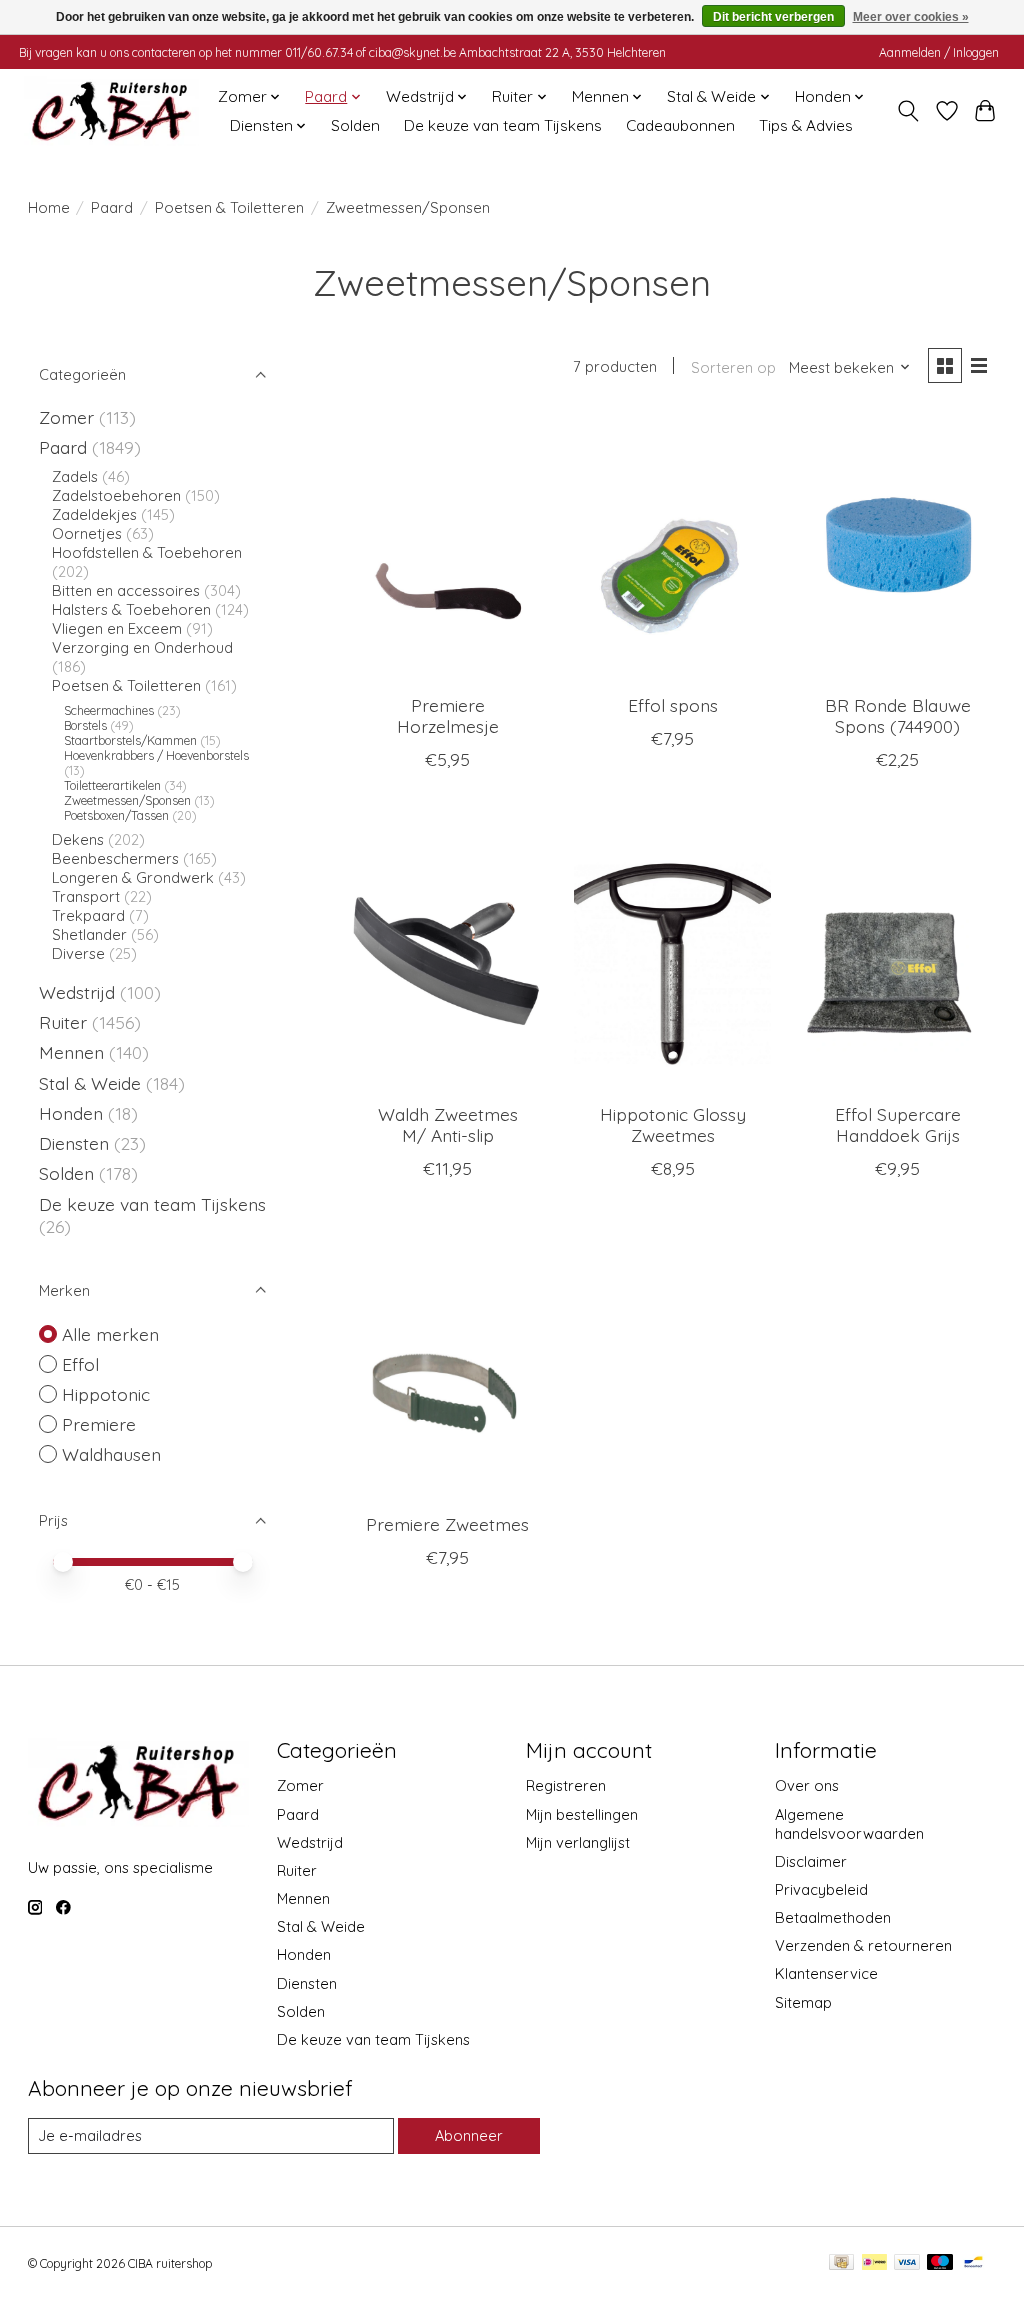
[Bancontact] (973, 2263)
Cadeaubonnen (680, 125)
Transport (86, 896)
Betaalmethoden (833, 1917)
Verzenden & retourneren (863, 1945)
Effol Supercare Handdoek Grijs (898, 1124)
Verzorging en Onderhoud (142, 647)
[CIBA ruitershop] (111, 111)
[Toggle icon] (907, 111)
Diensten (74, 1143)
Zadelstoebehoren (116, 495)
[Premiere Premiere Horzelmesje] (447, 547)
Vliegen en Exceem (117, 628)
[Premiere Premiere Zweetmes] (447, 1365)
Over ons (807, 1785)
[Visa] (907, 2263)
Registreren (566, 1785)
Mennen (71, 1052)
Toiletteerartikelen (112, 785)
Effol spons (673, 705)
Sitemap (803, 2002)
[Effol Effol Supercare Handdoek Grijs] (897, 956)
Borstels (85, 725)
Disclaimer (811, 1861)
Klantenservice (826, 1973)
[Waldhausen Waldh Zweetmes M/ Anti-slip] (447, 956)
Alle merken (110, 1334)
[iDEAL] (874, 2263)
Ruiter (63, 1022)
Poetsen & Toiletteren (229, 207)
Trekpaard (88, 915)
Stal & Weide (90, 1083)
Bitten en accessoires (126, 590)
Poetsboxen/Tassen (116, 815)
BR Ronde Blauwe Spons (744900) (898, 715)
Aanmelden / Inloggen (939, 52)
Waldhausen (111, 1454)
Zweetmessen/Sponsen (127, 800)
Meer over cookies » (911, 17)
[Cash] (841, 2263)
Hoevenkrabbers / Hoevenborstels (156, 755)
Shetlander (89, 934)
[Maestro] (940, 2263)
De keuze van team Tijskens (503, 125)
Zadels (75, 476)
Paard (112, 207)
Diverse (78, 953)
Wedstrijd (79, 992)
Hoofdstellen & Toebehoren (147, 552)
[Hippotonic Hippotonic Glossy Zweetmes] (672, 956)
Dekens (80, 839)
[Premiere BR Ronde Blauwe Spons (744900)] (897, 547)
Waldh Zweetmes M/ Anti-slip (448, 1124)
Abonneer (469, 2135)
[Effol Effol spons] (672, 547)
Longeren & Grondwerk (133, 877)
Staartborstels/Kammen (130, 740)
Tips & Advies (806, 125)
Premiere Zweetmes (447, 1524)
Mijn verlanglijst (578, 1842)
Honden (71, 1113)
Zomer (66, 417)
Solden (355, 125)
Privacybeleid (821, 1889)
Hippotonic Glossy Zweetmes (673, 1124)
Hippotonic (106, 1394)
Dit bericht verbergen (773, 17)
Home (49, 207)
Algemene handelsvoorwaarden (849, 1824)
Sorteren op (733, 367)
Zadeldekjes (94, 514)
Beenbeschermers (115, 858)
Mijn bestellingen (582, 1814)
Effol (80, 1364)
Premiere (99, 1424)
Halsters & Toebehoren (131, 609)
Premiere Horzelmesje (448, 715)
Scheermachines (109, 710)
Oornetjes (87, 533)
